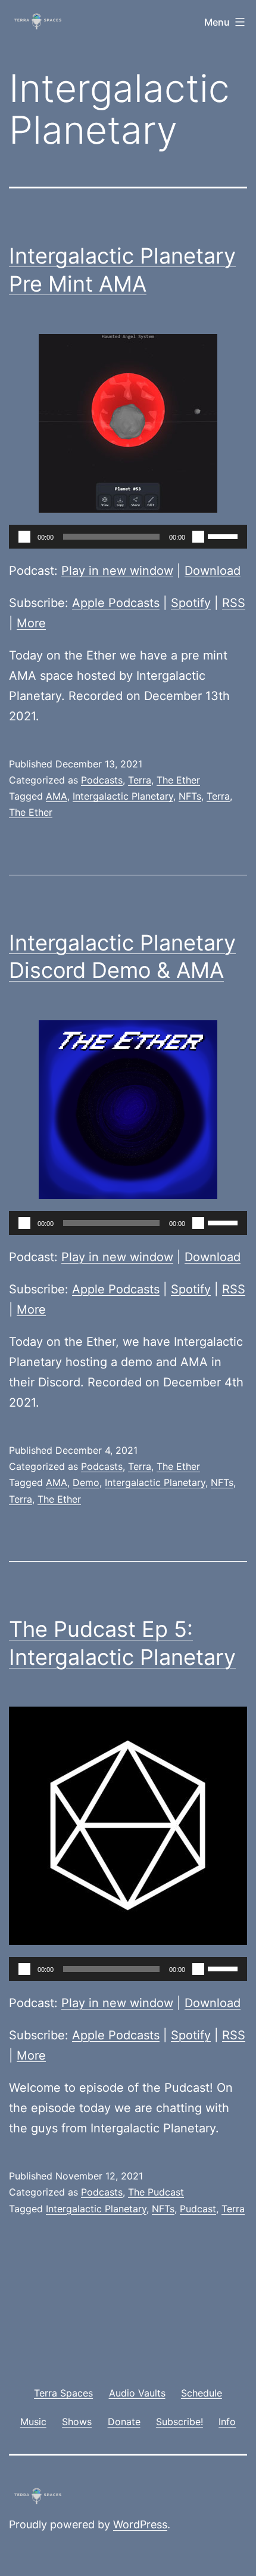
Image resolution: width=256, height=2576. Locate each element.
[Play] (24, 537)
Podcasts (102, 780)
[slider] (224, 535)
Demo (86, 1482)
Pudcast (198, 2209)
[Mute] (198, 537)
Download (213, 571)
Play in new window (117, 571)
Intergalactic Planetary (123, 796)
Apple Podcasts (116, 603)
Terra (140, 780)
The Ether (178, 780)
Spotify (191, 603)
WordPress (140, 2524)
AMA (57, 796)
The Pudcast (156, 2192)
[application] (128, 537)
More (31, 623)
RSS (234, 603)
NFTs (190, 796)
